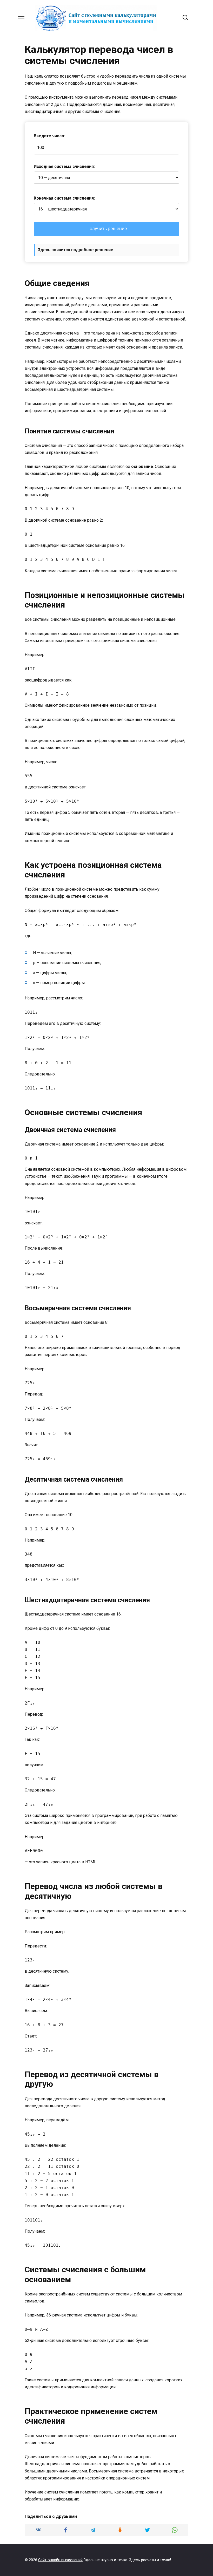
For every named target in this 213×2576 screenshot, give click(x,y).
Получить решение (107, 229)
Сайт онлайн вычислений (60, 2560)
